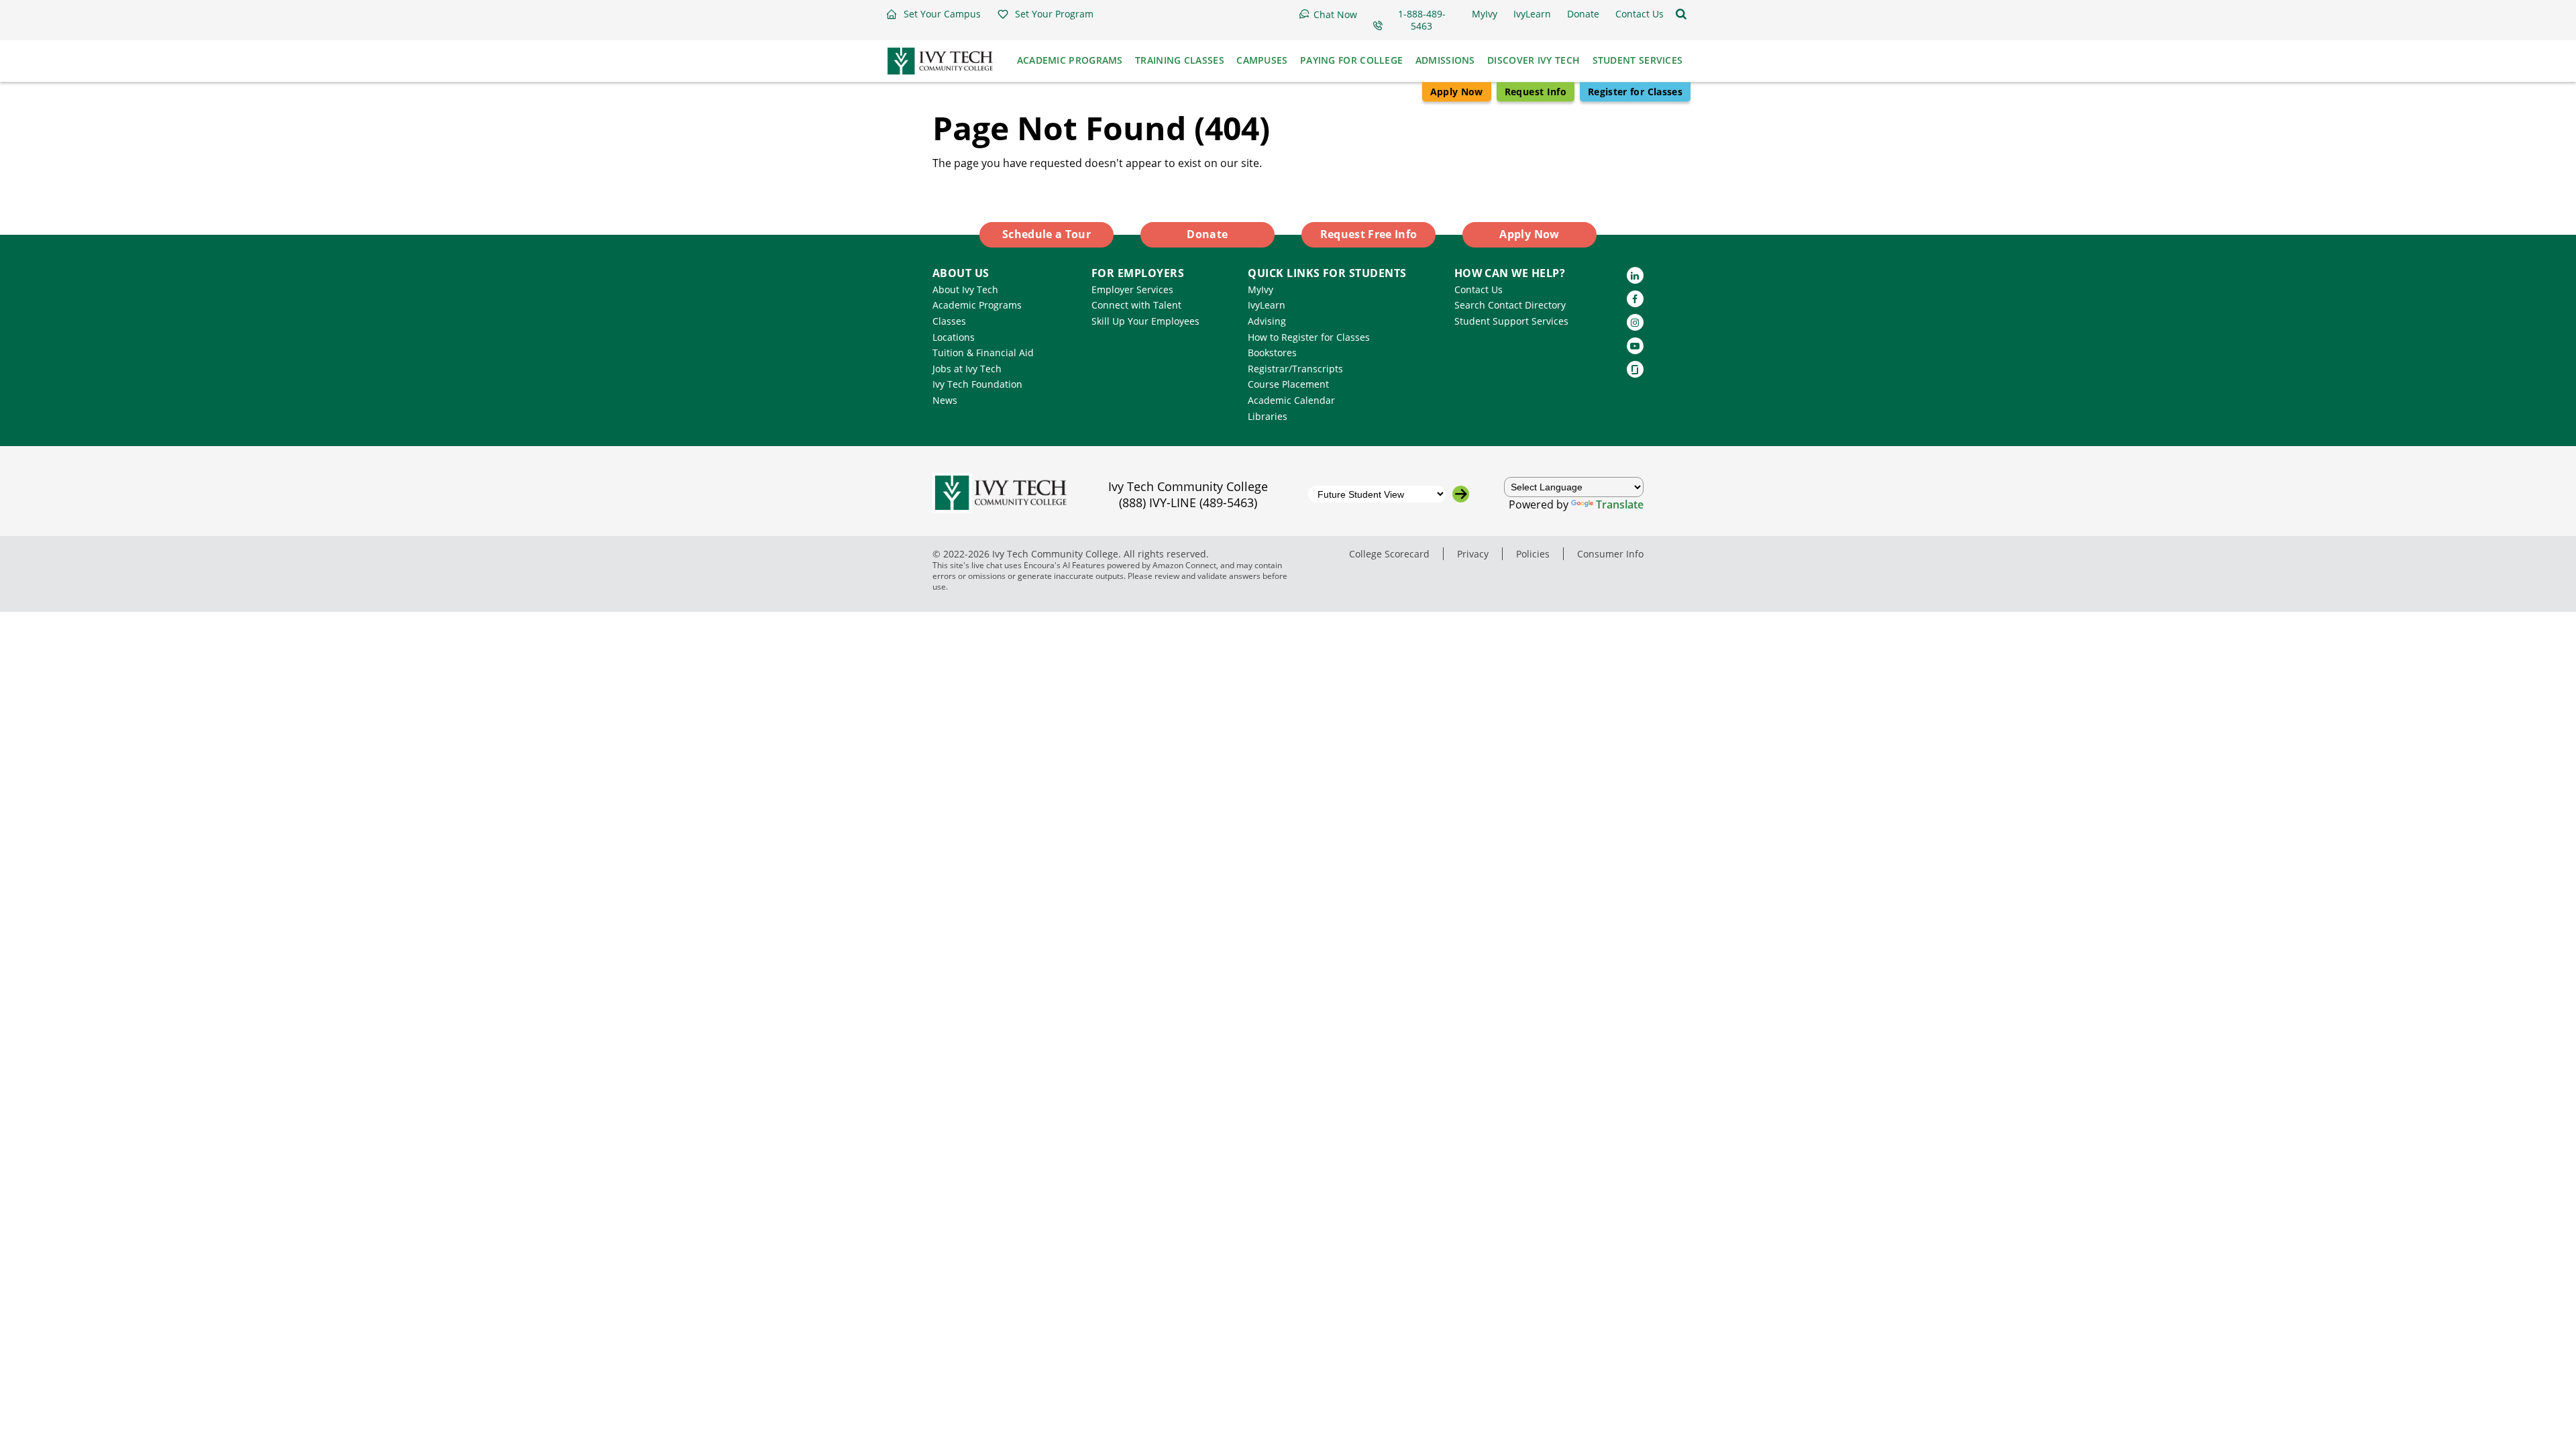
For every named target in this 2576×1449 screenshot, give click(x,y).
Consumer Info (1610, 554)
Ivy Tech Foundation (977, 384)
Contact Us (1479, 289)
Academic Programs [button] (1070, 60)
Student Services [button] (1638, 60)
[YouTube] (1635, 346)
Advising (1267, 321)
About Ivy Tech (965, 289)
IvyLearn (1267, 305)
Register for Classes (1635, 92)
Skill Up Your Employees (1145, 321)
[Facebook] (1635, 299)
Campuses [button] (1262, 60)
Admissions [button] (1445, 60)
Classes (949, 321)
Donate (1207, 234)
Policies (1533, 554)
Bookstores (1272, 353)
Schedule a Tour (1046, 234)
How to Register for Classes (1309, 337)
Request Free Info (1369, 234)
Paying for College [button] (1351, 60)
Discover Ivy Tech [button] (1534, 60)
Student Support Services (1511, 321)
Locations (954, 337)
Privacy (1473, 554)
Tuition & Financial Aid (983, 353)
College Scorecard (1389, 554)
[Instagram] (1635, 322)
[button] (933, 14)
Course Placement (1288, 384)
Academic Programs (977, 305)
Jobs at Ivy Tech (967, 369)
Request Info (1536, 92)
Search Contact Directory (1510, 305)
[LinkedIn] (1635, 275)
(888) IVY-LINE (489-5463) (1188, 502)
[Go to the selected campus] (1461, 494)
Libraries (1268, 416)
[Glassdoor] (1635, 369)
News (945, 400)
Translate (1620, 504)
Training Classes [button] (1180, 60)
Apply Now (1457, 92)
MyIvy (1260, 289)
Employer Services (1132, 289)
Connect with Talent (1136, 305)
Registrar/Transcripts (1295, 369)
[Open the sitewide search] (1681, 14)
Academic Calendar (1291, 400)
